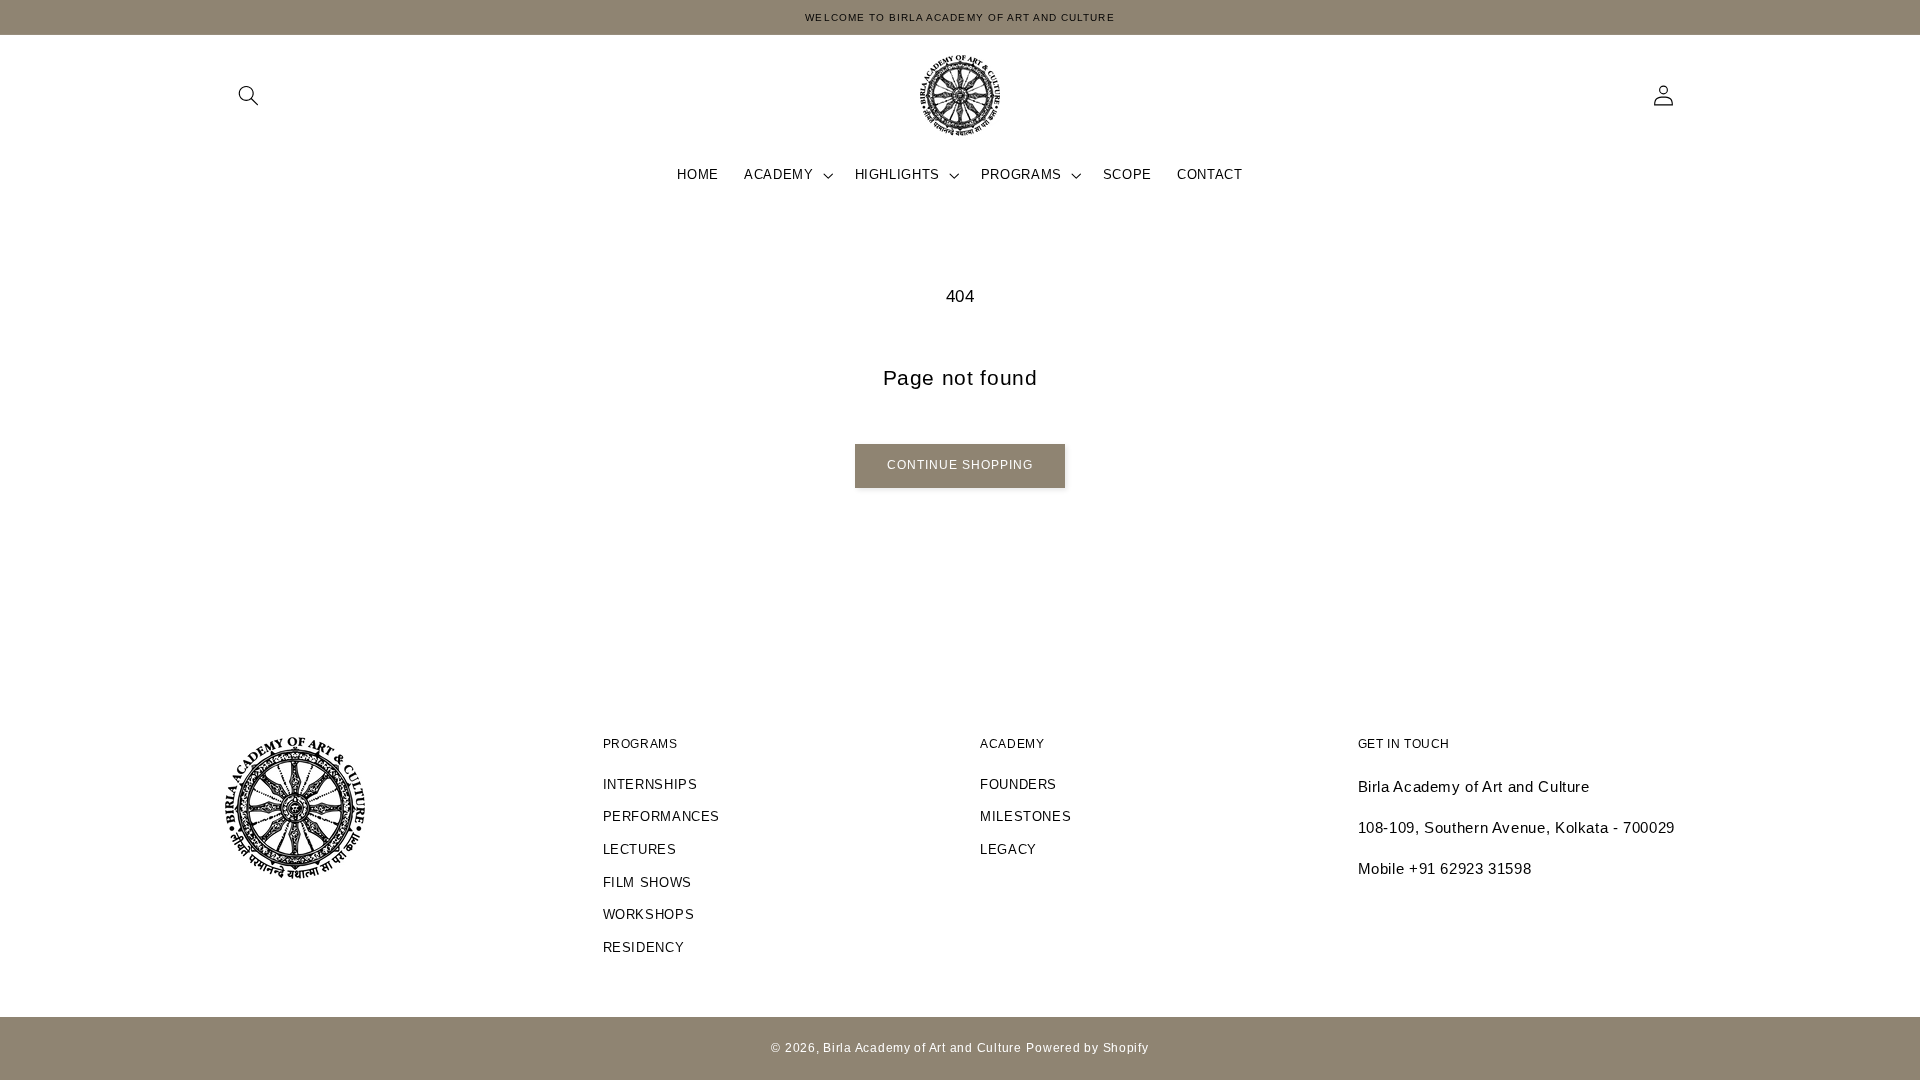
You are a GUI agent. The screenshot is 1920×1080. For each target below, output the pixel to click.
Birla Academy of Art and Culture (922, 1048)
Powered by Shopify (1087, 1048)
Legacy (1008, 850)
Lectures (640, 850)
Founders (1018, 785)
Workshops (649, 915)
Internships (650, 785)
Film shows (647, 883)
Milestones (1025, 817)
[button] (248, 95)
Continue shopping (960, 465)
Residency (644, 948)
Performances (662, 817)
